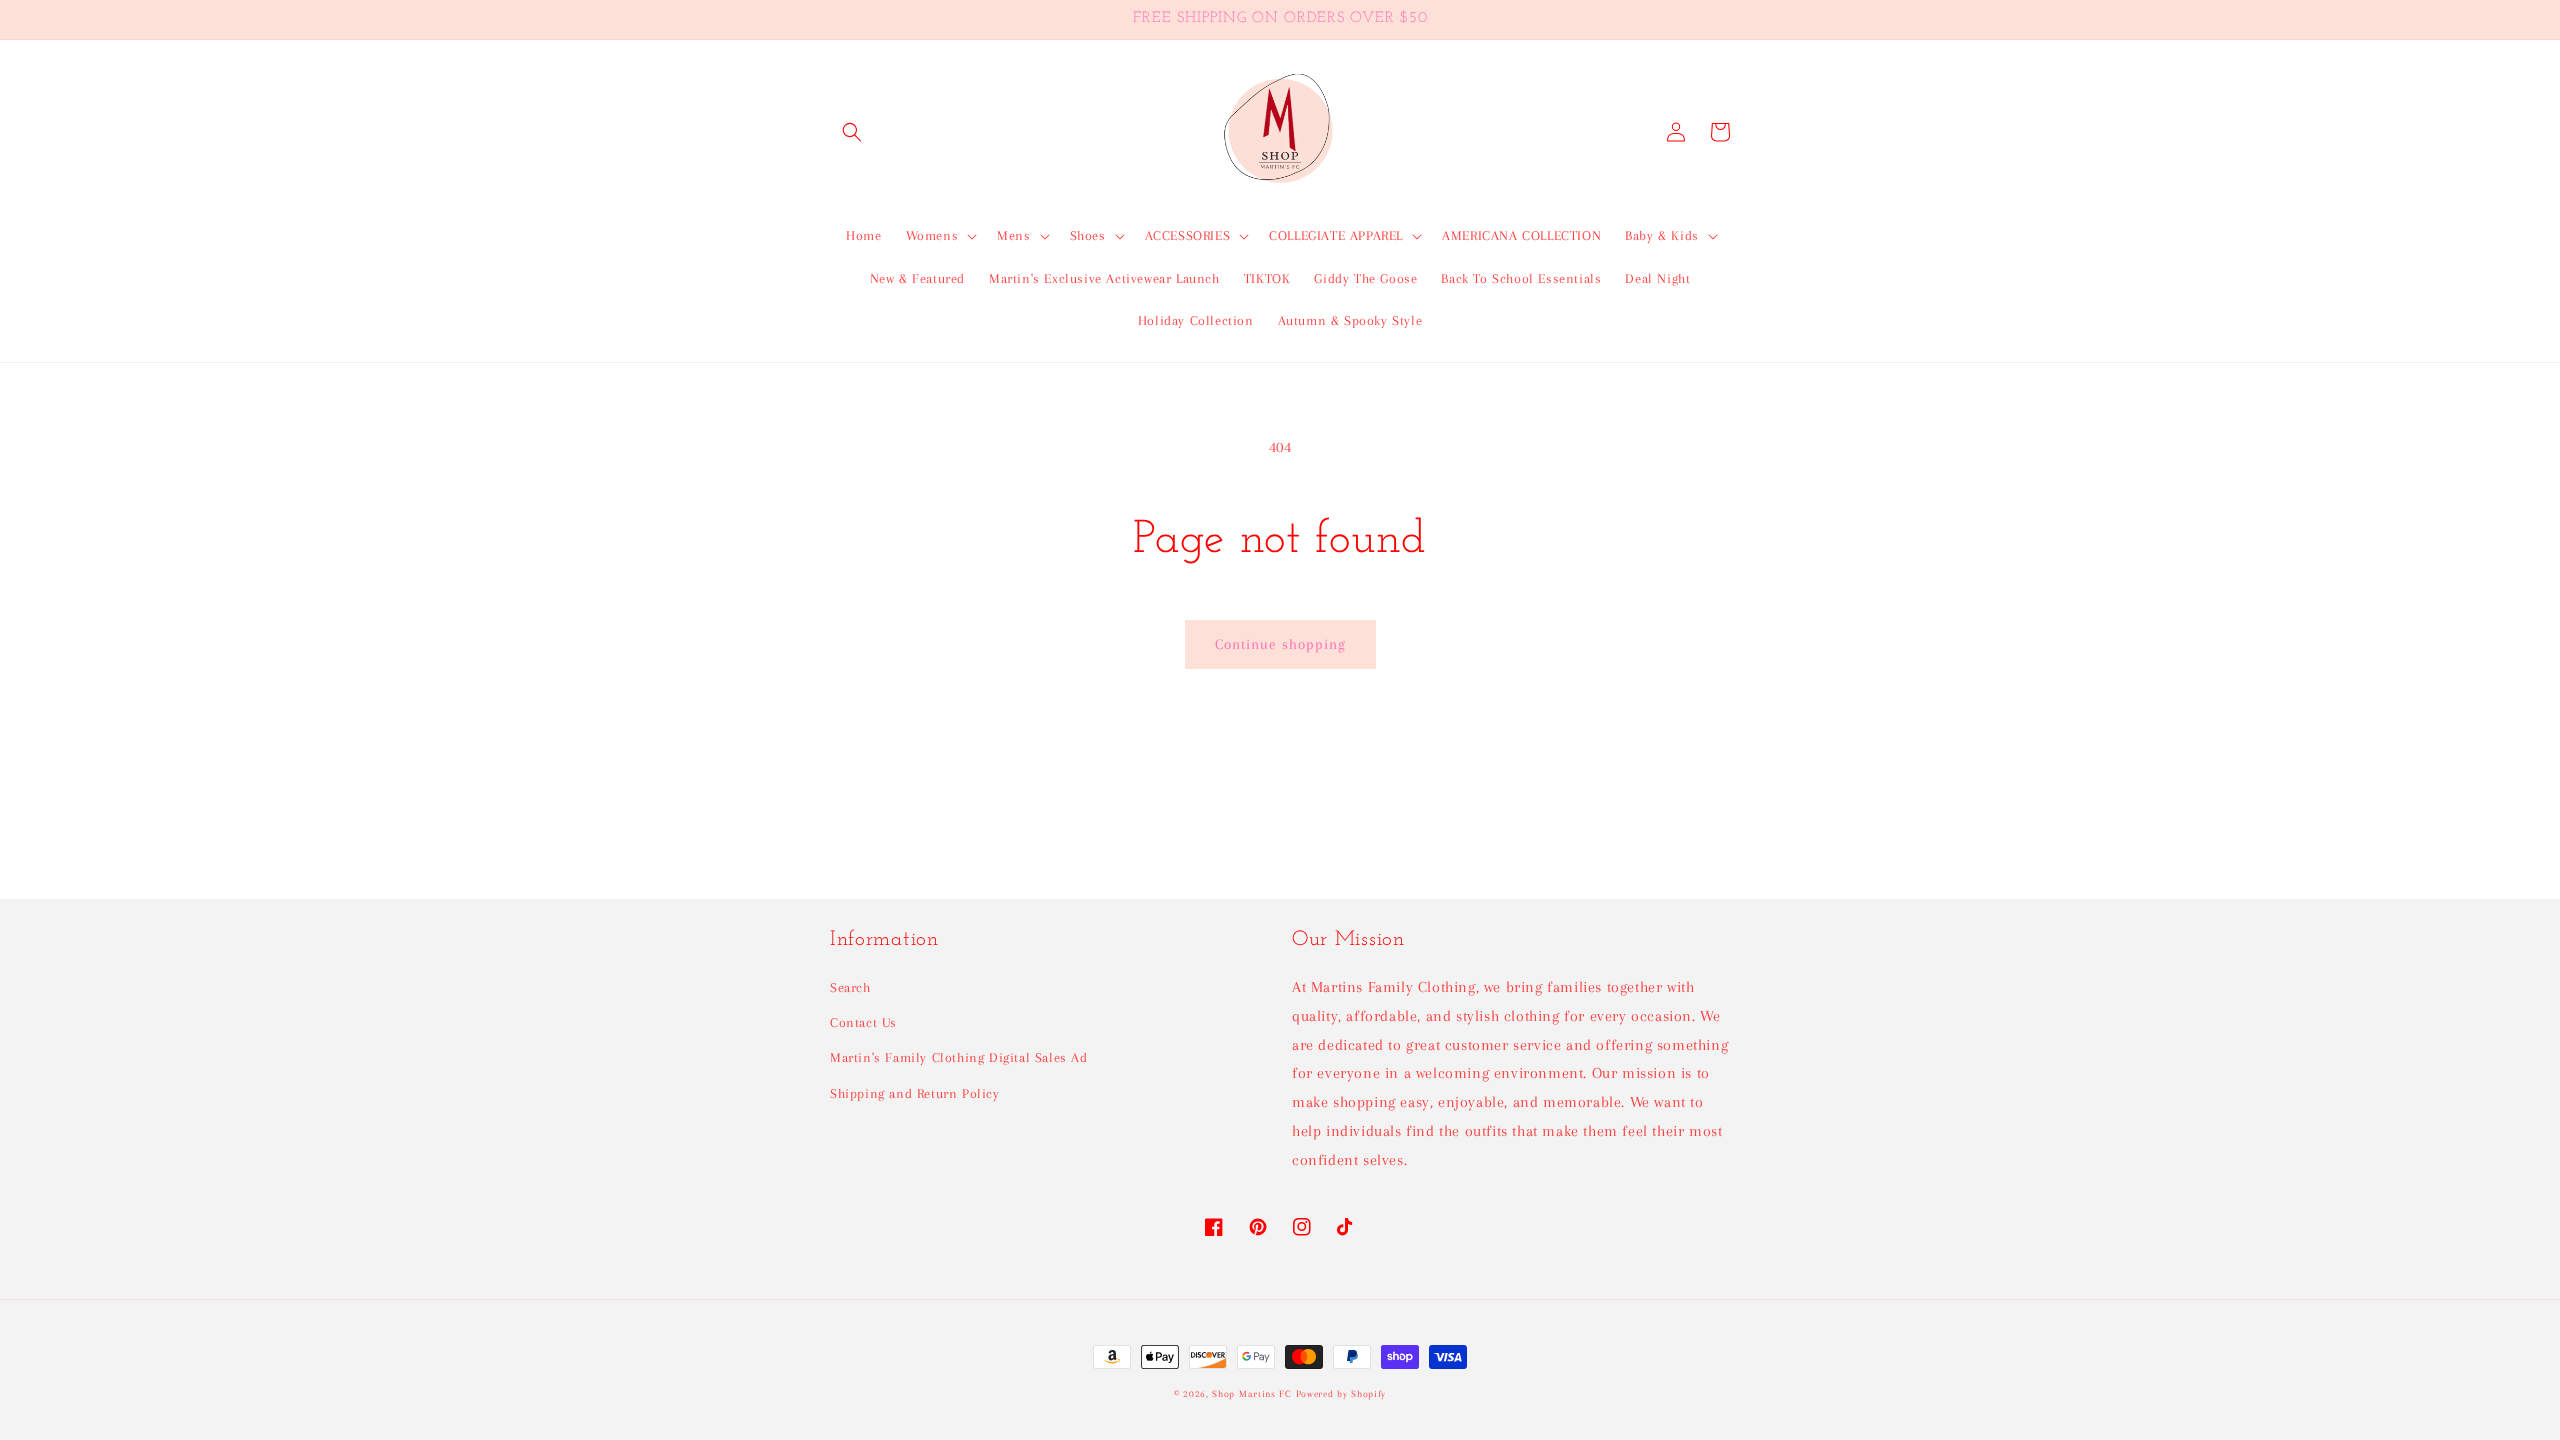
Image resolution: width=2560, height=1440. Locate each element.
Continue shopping (1280, 644)
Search (850, 987)
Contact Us (863, 1022)
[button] (852, 132)
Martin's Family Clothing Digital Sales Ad (959, 1057)
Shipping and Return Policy (915, 1093)
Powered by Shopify (1341, 1393)
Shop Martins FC (1253, 1393)
